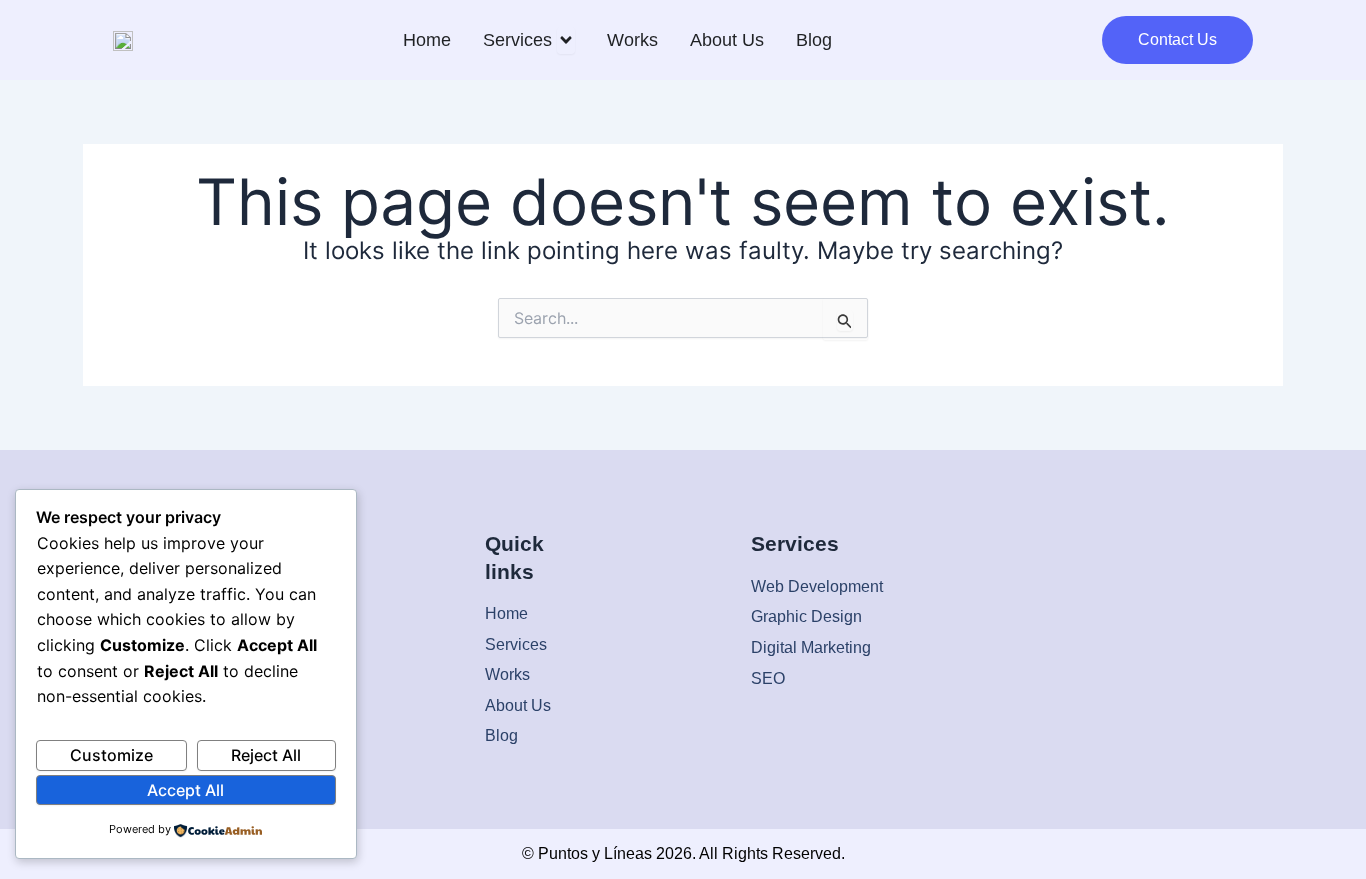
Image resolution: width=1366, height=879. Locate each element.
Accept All (185, 790)
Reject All (266, 755)
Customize (111, 755)
